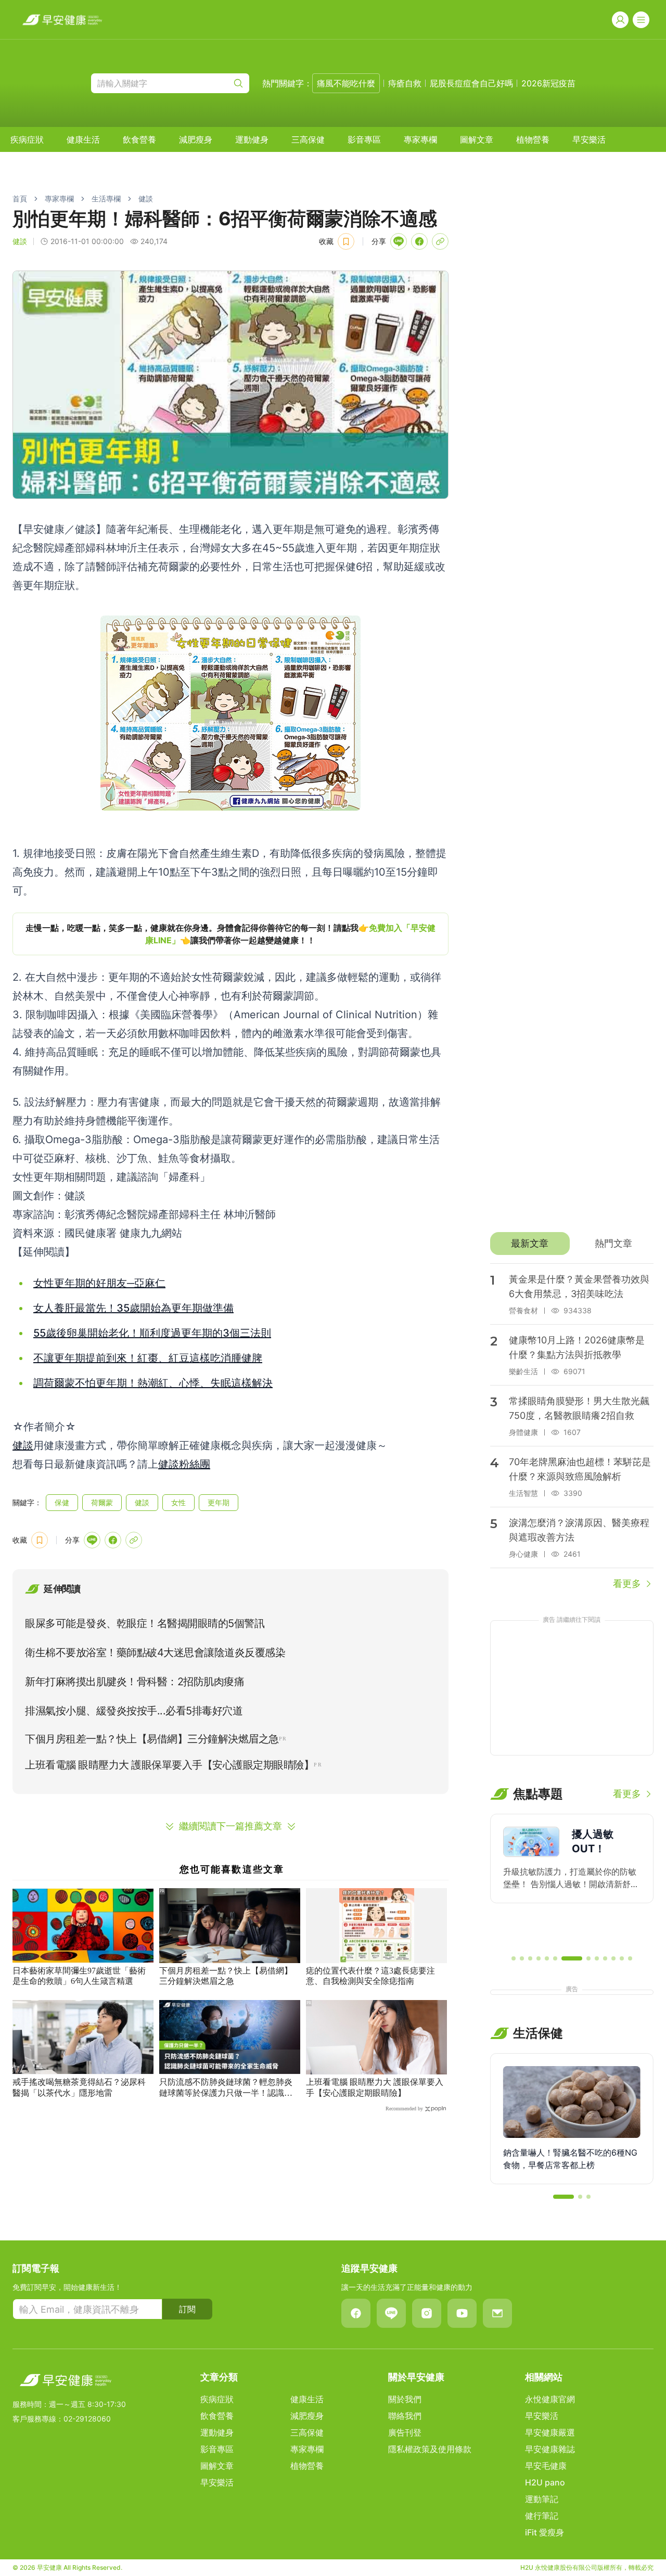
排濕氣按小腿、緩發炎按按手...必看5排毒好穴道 (134, 1711)
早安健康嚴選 (550, 2432)
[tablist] (572, 1244)
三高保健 (308, 139)
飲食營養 (139, 139)
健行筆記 (542, 2516)
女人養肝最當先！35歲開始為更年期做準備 (133, 1308)
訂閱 (187, 2309)
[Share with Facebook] (419, 241)
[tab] (530, 1244)
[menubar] (308, 139)
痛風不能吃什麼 (346, 83)
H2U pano (545, 2482)
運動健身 (252, 139)
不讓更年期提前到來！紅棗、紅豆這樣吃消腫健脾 (148, 1358)
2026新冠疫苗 (548, 83)
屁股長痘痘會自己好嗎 (471, 83)
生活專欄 (106, 198)
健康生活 (83, 139)
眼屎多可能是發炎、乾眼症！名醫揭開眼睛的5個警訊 (145, 1623)
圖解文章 (477, 139)
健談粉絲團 (184, 1464)
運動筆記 (542, 2499)
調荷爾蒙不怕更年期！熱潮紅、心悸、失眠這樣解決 (153, 1383)
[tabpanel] (572, 1427)
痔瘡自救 (405, 83)
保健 (62, 1502)
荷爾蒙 (102, 1502)
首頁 (20, 198)
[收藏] (346, 241)
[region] (230, 934)
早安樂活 (589, 139)
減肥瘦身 (196, 139)
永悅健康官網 (550, 2399)
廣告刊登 (405, 2432)
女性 (178, 1502)
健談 (146, 198)
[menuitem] (27, 139)
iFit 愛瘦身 (545, 2532)
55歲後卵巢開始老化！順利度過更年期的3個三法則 (152, 1333)
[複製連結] (440, 241)
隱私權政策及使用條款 (430, 2449)
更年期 (219, 1502)
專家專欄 (420, 139)
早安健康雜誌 (550, 2449)
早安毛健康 (546, 2466)
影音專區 (364, 139)
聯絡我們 (405, 2416)
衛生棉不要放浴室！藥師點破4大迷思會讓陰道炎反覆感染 (155, 1652)
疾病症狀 (27, 139)
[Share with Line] (399, 241)
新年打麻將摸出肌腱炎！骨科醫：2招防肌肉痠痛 (135, 1682)
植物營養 (533, 139)
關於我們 (405, 2399)
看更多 (627, 1584)
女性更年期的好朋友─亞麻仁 (99, 1283)
